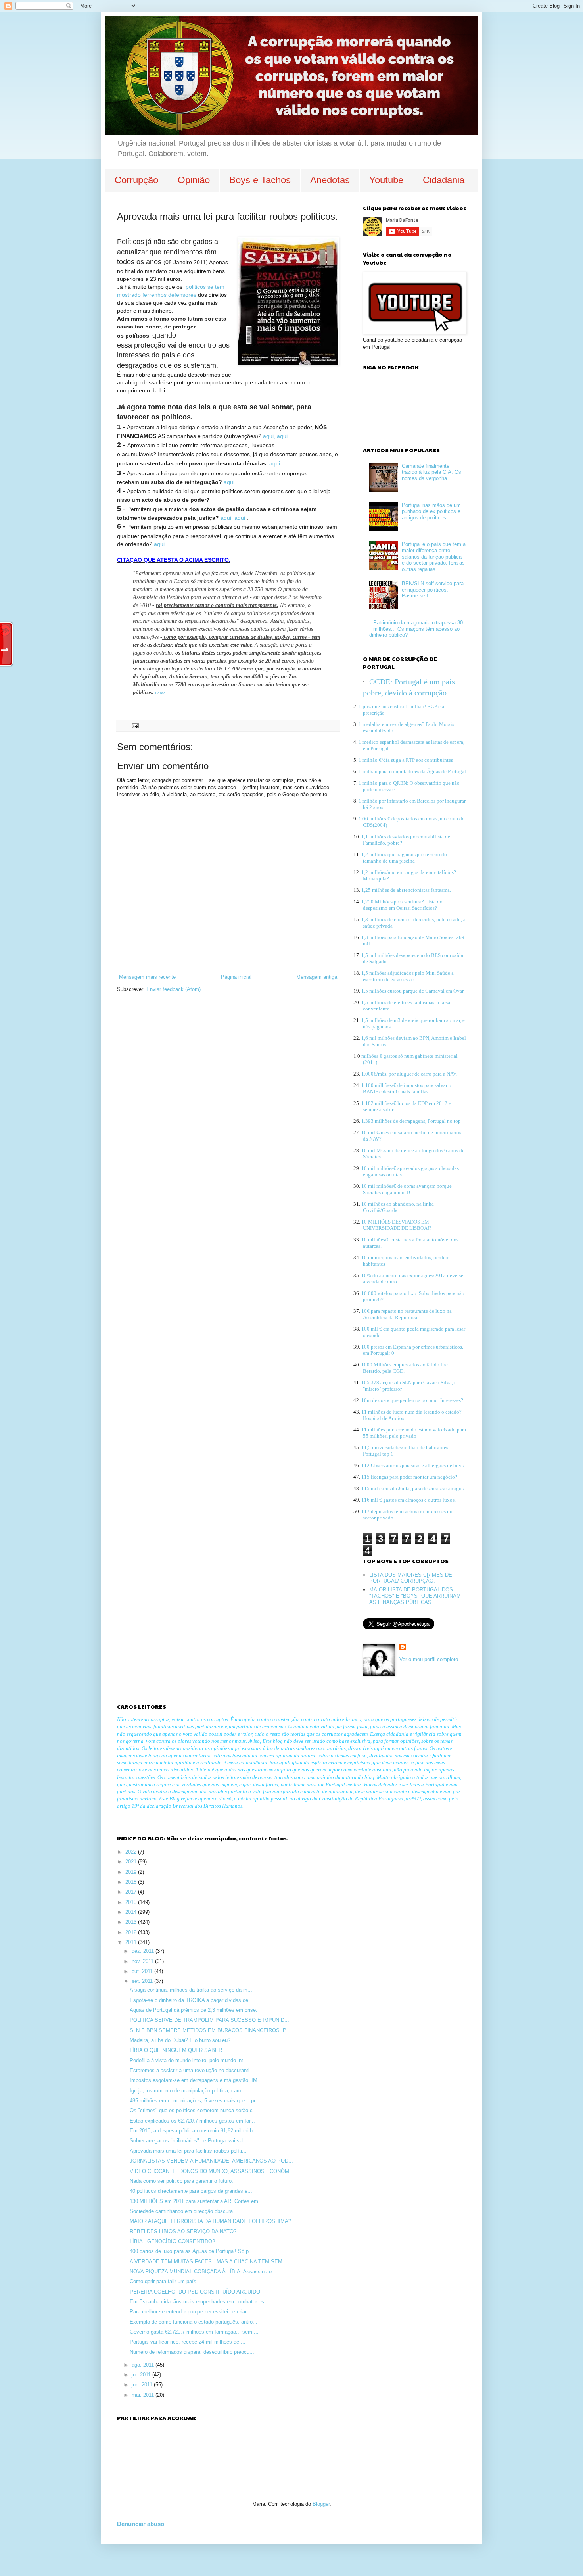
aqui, (269, 436)
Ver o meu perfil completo (429, 1659)
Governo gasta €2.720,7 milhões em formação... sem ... (194, 2332)
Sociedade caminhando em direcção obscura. (182, 2211)
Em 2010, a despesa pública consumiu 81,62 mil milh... (194, 2131)
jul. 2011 (142, 2375)
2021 (132, 1862)
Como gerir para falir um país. (164, 2281)
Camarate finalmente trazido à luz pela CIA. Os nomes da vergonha (431, 472)
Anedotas (330, 180)
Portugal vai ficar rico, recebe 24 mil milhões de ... (188, 2342)
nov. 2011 (143, 1961)
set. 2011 (143, 1981)
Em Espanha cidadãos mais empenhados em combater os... (199, 2302)
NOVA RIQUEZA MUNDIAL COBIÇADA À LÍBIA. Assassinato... (203, 2272)
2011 (132, 1942)
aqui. (283, 436)
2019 (132, 1872)
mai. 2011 (144, 2395)
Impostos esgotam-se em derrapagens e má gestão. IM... (196, 2080)
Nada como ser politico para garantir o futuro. (181, 2181)
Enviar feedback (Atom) (174, 989)
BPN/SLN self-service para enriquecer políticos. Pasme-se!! (433, 590)
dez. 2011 (144, 1951)
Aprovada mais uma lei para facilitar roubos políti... (188, 2151)
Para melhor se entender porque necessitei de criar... (190, 2312)
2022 (132, 1852)
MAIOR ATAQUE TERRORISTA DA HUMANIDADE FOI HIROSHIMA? (210, 2221)
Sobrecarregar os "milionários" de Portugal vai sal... (189, 2141)
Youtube (386, 180)
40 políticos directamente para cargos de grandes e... (191, 2191)
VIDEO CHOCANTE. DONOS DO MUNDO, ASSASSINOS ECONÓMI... (213, 2171)
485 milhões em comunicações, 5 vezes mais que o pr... (195, 2101)
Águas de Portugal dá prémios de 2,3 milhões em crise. (194, 2010)
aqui (275, 463)
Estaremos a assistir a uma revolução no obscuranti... (192, 2070)
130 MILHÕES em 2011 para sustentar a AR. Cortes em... (196, 2201)
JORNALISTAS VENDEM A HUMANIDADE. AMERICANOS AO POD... (211, 2161)
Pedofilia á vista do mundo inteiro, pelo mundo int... (189, 2060)
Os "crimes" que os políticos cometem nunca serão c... (194, 2110)
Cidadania (444, 180)
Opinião (194, 180)
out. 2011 (143, 1971)
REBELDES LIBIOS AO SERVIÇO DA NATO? (183, 2231)
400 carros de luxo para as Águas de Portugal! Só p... (192, 2251)
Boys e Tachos (260, 180)
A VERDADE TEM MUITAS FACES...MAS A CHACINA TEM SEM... (208, 2262)
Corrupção (136, 180)
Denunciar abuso (141, 2524)
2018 (132, 1882)
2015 (132, 1902)
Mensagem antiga (317, 977)
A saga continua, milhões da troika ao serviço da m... (191, 1990)
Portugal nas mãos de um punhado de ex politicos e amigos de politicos (431, 511)
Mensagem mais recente (147, 977)
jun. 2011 (143, 2385)
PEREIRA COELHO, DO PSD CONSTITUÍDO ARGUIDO (195, 2292)
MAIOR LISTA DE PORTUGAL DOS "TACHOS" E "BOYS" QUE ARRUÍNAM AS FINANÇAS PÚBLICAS (415, 1596)
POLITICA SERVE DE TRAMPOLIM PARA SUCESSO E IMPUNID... (209, 2020)
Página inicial (236, 977)
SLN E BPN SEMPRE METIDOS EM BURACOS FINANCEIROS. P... (210, 2030)
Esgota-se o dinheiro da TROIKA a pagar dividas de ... (192, 2000)
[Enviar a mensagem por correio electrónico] (135, 725)
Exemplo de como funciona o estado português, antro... (194, 2322)
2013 (132, 1922)
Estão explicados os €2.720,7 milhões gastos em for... (192, 2121)
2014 (132, 1912)
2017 (132, 1892)
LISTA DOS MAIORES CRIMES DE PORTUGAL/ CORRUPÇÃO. (411, 1578)
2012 (132, 1932)
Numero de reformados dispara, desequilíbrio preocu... (192, 2352)
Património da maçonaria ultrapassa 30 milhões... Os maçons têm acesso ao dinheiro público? (416, 629)
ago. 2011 (144, 2365)
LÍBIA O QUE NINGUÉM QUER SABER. (177, 2050)
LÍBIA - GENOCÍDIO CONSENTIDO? (172, 2241)
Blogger (321, 2504)
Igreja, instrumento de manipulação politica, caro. (186, 2091)
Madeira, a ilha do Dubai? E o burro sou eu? (180, 2040)
